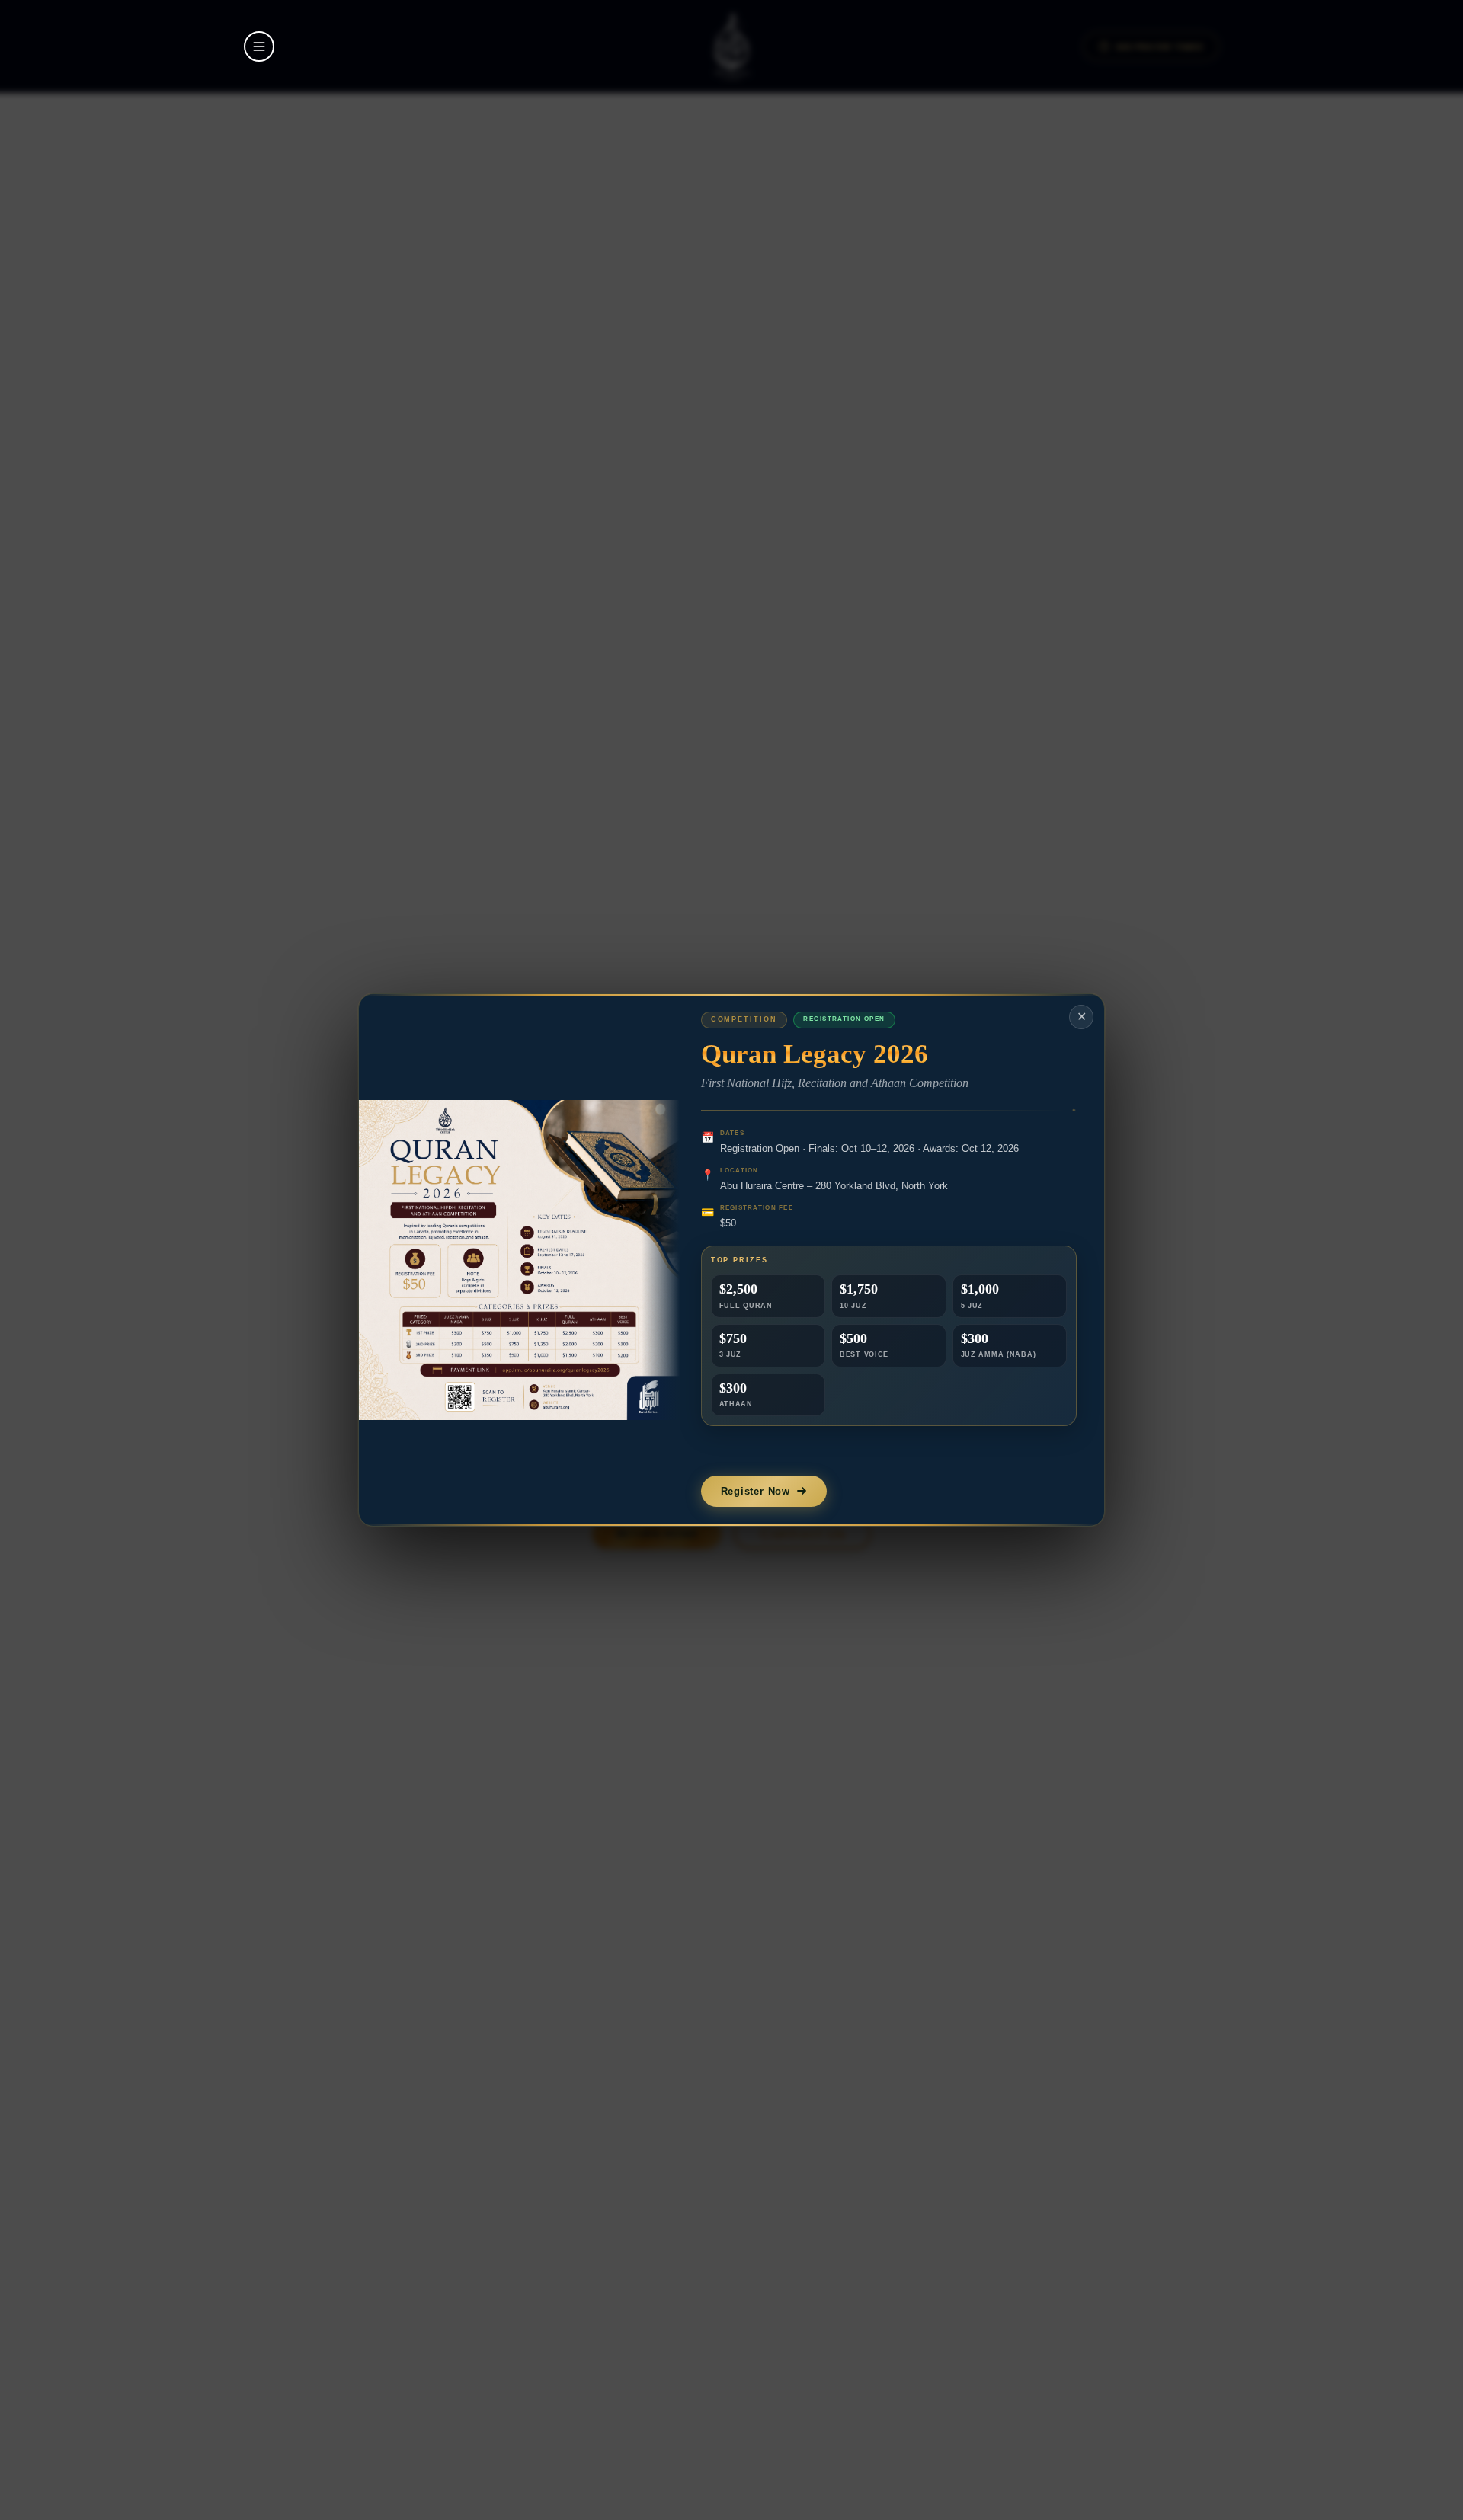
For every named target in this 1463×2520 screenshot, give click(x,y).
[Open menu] (259, 46)
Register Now (756, 1491)
